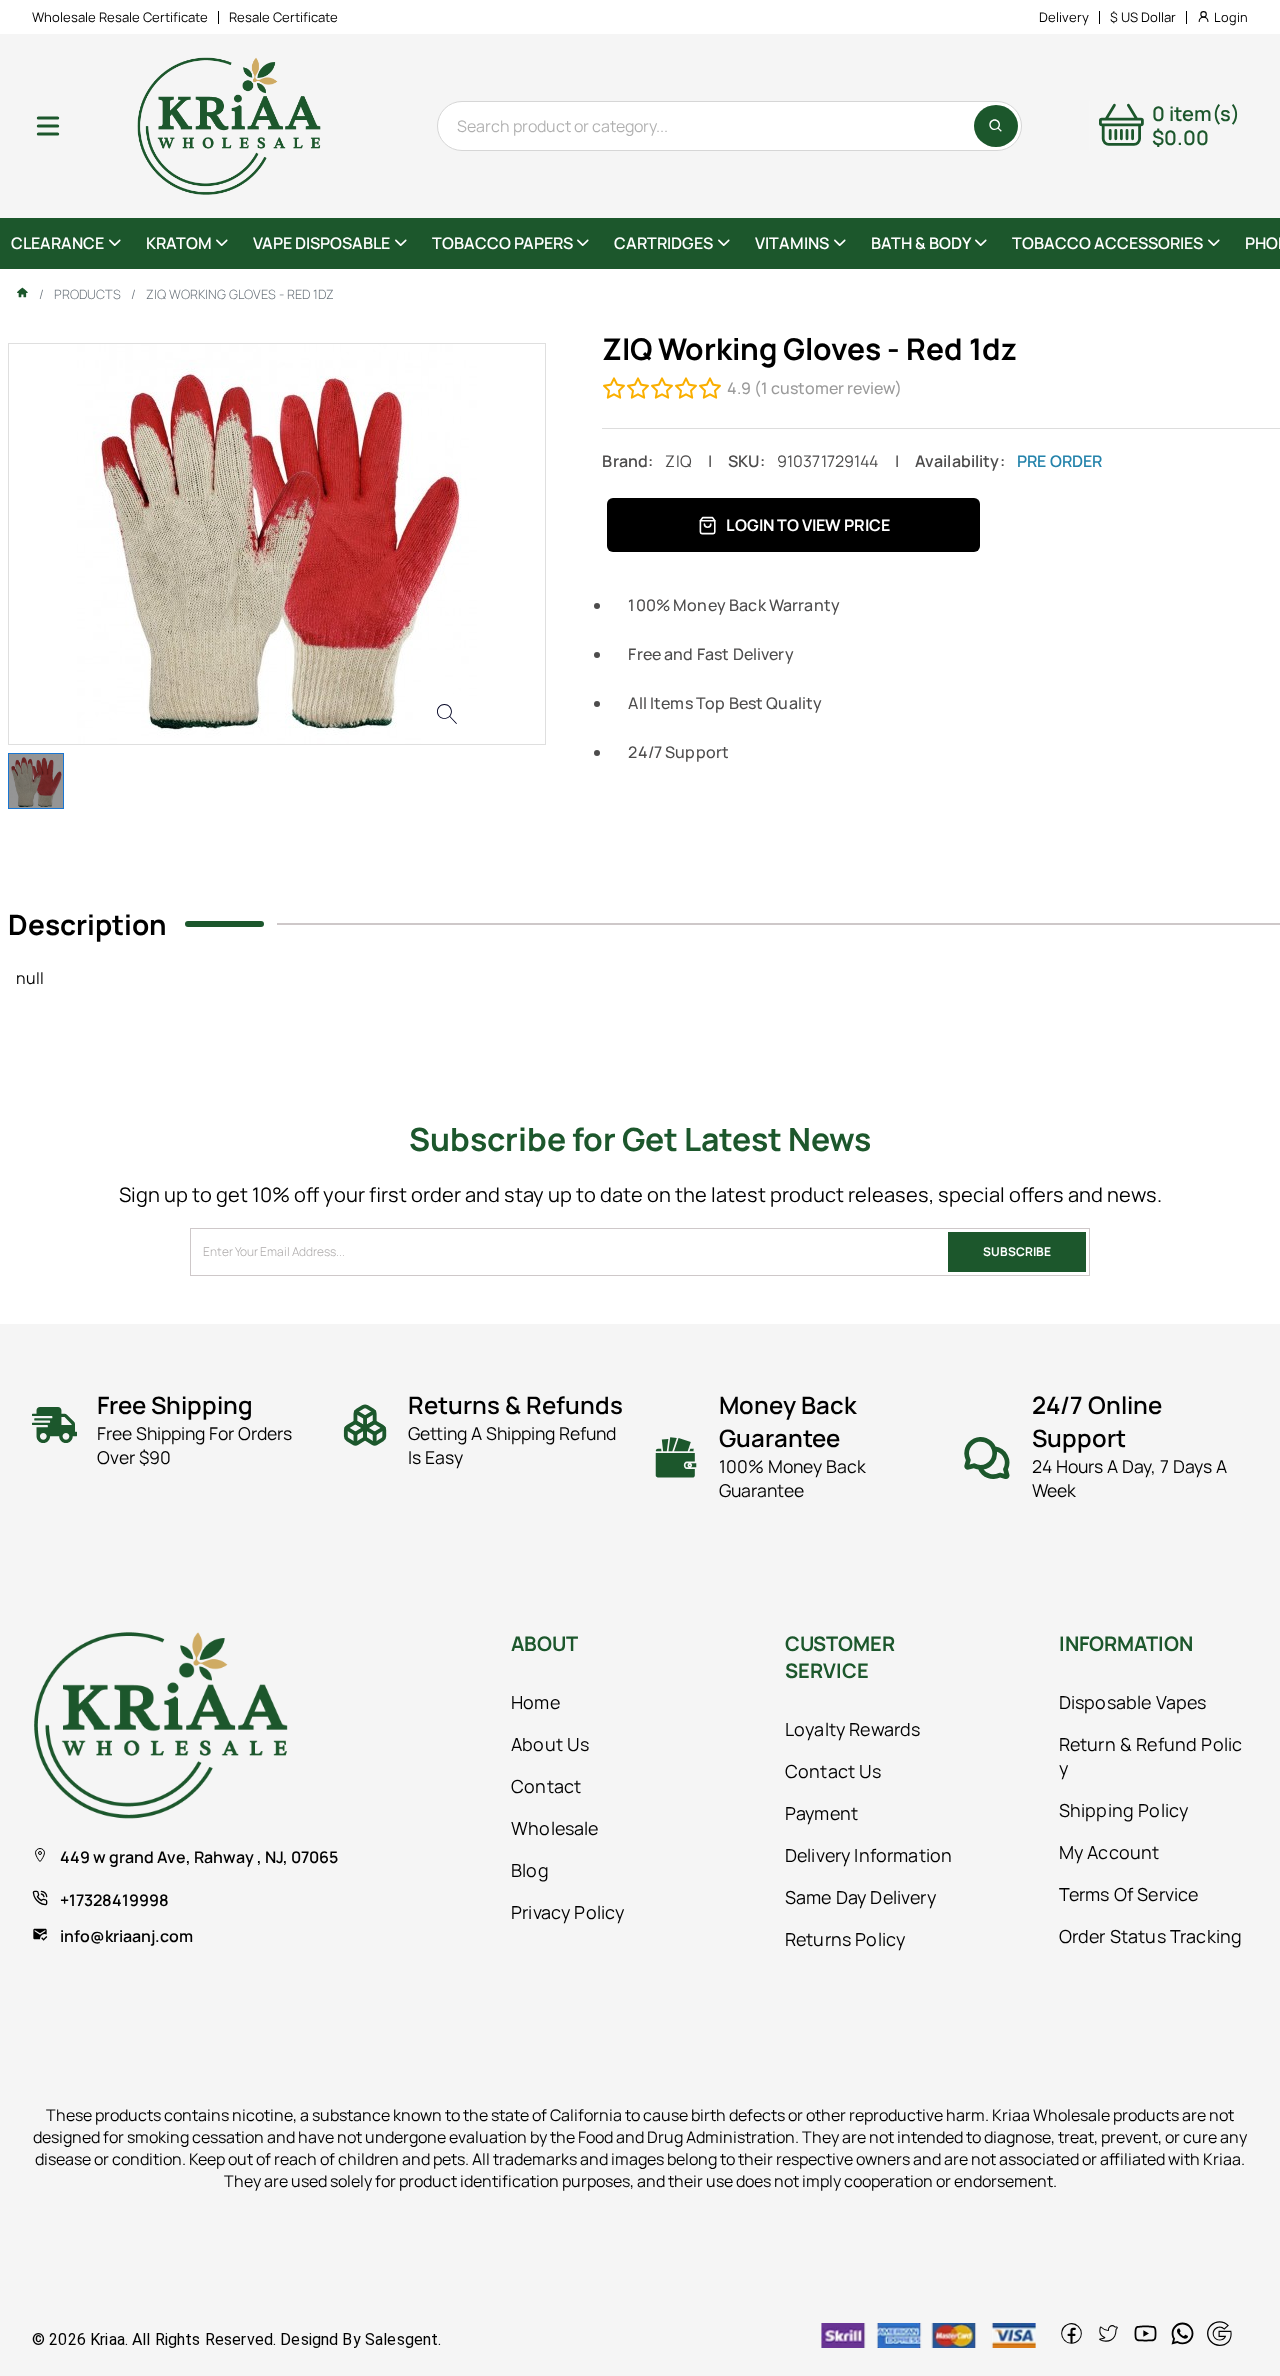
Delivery (1064, 17)
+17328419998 (114, 1900)
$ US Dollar (1143, 17)
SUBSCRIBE (1017, 1251)
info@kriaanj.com (126, 1936)
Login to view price (808, 525)
